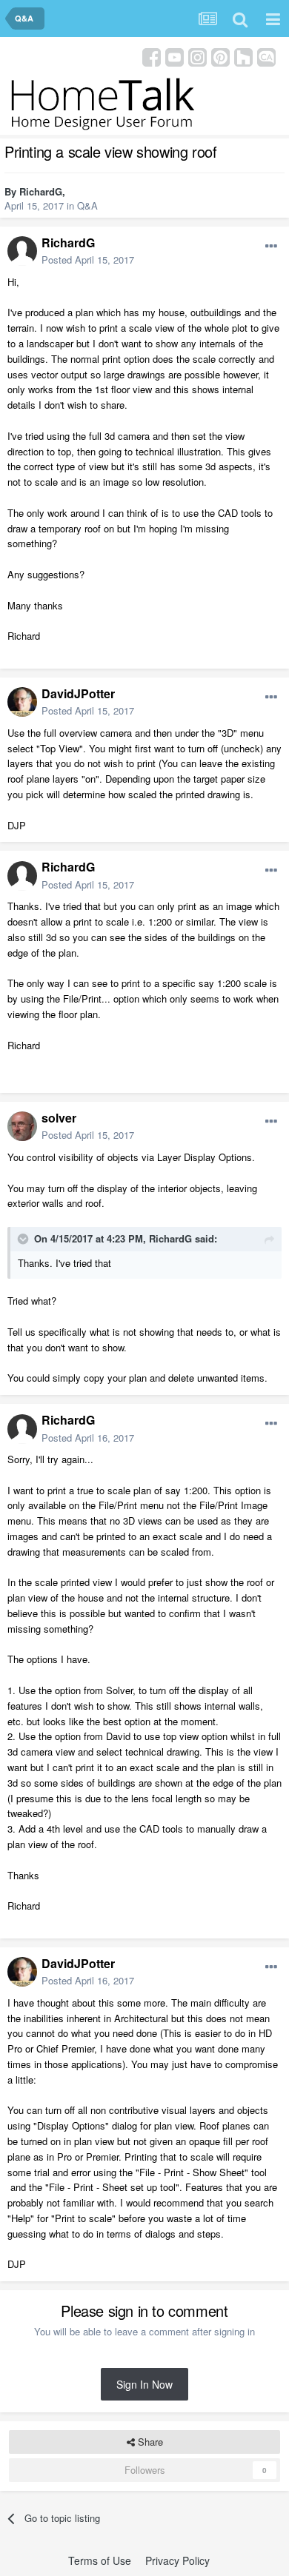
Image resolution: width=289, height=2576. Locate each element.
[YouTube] (175, 56)
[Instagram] (197, 56)
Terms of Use (100, 2560)
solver (59, 1118)
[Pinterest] (220, 56)
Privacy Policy (177, 2560)
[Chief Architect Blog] (266, 56)
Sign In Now (144, 2384)
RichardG (41, 191)
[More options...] (271, 247)
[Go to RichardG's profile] (22, 251)
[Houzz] (243, 56)
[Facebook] (152, 56)
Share (149, 2442)
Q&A (87, 205)
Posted (88, 260)
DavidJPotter (78, 693)
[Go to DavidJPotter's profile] (22, 702)
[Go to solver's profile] (22, 1126)
